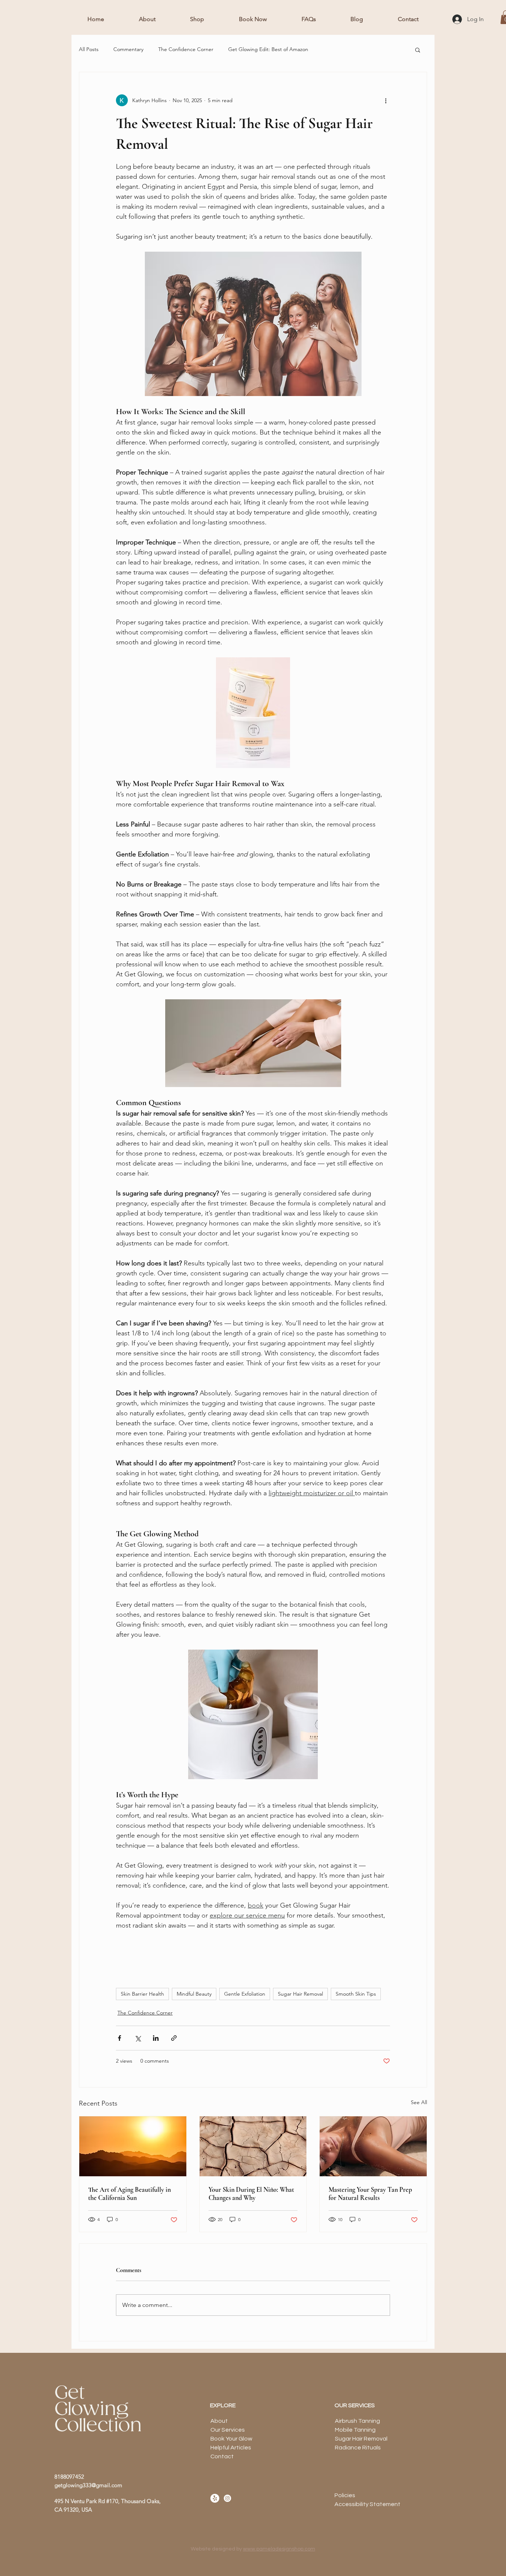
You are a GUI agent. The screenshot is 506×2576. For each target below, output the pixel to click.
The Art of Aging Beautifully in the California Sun (129, 2194)
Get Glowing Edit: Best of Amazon (268, 49)
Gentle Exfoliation (245, 1994)
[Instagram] (227, 2498)
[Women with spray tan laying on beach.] (373, 2146)
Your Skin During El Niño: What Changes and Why (251, 2194)
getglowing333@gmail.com (88, 2485)
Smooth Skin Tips (356, 1994)
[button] (418, 50)
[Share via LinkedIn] (156, 2038)
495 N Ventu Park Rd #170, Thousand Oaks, (108, 2501)
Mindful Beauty (194, 1994)
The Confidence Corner (186, 49)
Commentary (128, 49)
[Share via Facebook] (119, 2038)
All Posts (89, 49)
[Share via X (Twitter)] (138, 2038)
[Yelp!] (215, 2498)
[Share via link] (174, 2038)
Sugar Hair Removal (300, 1994)
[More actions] (386, 100)
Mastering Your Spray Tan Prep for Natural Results (370, 2194)
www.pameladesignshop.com (279, 2549)
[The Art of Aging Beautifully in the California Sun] (133, 2146)
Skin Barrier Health (142, 1994)
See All (419, 2102)
